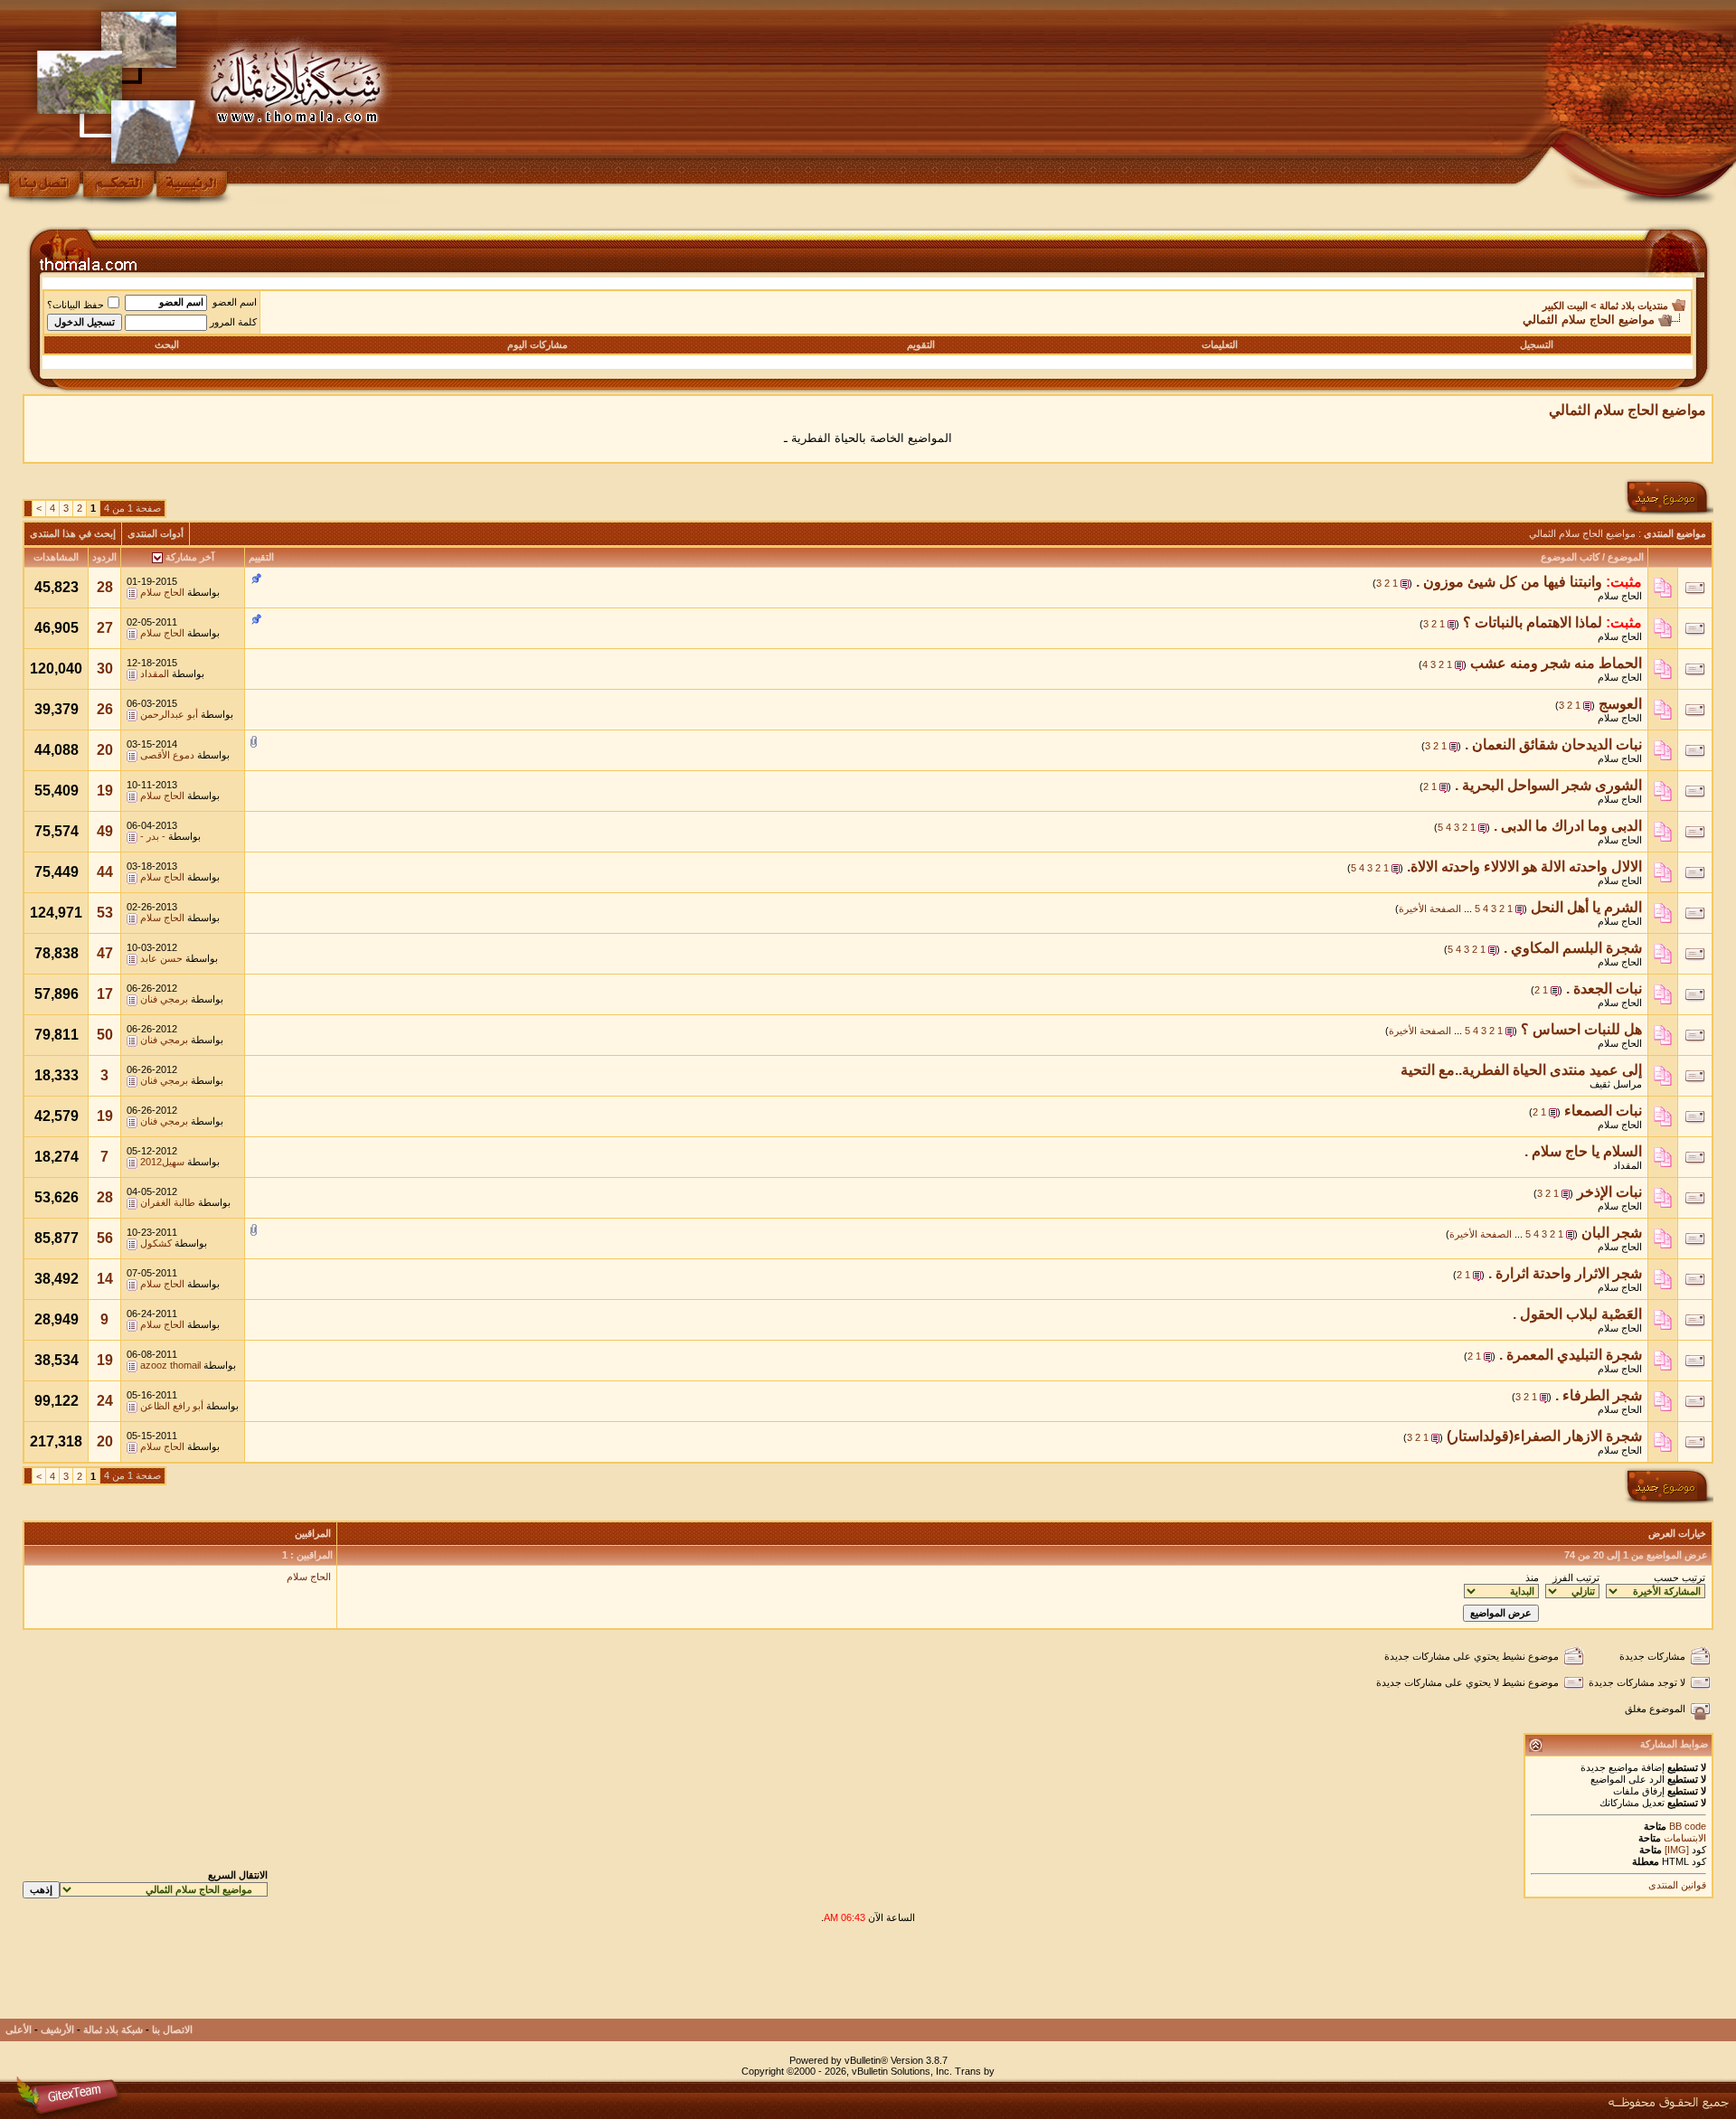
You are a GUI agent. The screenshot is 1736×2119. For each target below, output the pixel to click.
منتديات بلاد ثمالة (1634, 306)
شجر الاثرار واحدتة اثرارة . (1565, 1273)
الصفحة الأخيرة (1430, 909)
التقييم (261, 557)
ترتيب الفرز (1576, 1577)
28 (105, 587)
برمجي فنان (164, 999)
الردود (104, 557)
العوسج (1620, 704)
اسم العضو (235, 302)
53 (105, 913)
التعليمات (1220, 344)
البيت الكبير (1565, 306)
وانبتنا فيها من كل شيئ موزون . (1509, 582)
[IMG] (1677, 1850)
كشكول (156, 1243)
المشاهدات (56, 557)
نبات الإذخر (1609, 1192)
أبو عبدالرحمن (169, 714)
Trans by (975, 2071)
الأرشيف (57, 2030)
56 (105, 1238)
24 (105, 1401)
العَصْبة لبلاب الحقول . (1577, 1314)
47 (105, 953)
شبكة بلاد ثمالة (113, 2030)
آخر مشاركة (190, 557)
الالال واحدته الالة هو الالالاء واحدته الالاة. (1524, 866)
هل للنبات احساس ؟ (1581, 1029)
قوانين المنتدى (1677, 1885)
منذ (1532, 1577)
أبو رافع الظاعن (172, 1406)
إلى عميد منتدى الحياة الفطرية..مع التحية (1521, 1070)
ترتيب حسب (1679, 1577)
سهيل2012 (162, 1162)
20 (105, 750)
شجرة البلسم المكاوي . (1573, 948)
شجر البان (1612, 1233)
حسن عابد (161, 958)
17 (105, 994)
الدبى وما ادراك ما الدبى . (1568, 826)
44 (105, 872)
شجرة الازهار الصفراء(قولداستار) (1544, 1436)
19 (105, 791)
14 (105, 1279)
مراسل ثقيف (1616, 1084)
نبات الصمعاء (1603, 1111)
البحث (167, 344)
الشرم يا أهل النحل (1586, 907)
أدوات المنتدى (156, 533)
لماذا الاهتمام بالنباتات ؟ (1533, 622)
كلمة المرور (233, 322)
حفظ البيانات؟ (75, 305)
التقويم (921, 344)
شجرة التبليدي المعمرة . (1571, 1355)
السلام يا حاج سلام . (1583, 1151)
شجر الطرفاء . (1599, 1395)
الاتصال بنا (172, 2030)
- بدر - (153, 836)
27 (105, 628)
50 (105, 1035)
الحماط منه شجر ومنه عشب (1556, 663)
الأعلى (19, 2030)
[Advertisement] (1384, 1978)
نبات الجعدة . (1604, 989)
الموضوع (1626, 557)
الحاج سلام (1620, 596)
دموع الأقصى (167, 755)
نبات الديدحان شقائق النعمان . (1553, 744)
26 (105, 709)
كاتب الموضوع (1570, 557)
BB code (1686, 1826)
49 (105, 831)
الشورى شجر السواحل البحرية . (1548, 785)
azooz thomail (170, 1365)
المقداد (155, 673)
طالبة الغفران (168, 1202)
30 (105, 669)
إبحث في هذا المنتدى (73, 533)
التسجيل (1537, 344)
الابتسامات (1685, 1838)
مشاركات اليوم (538, 344)
